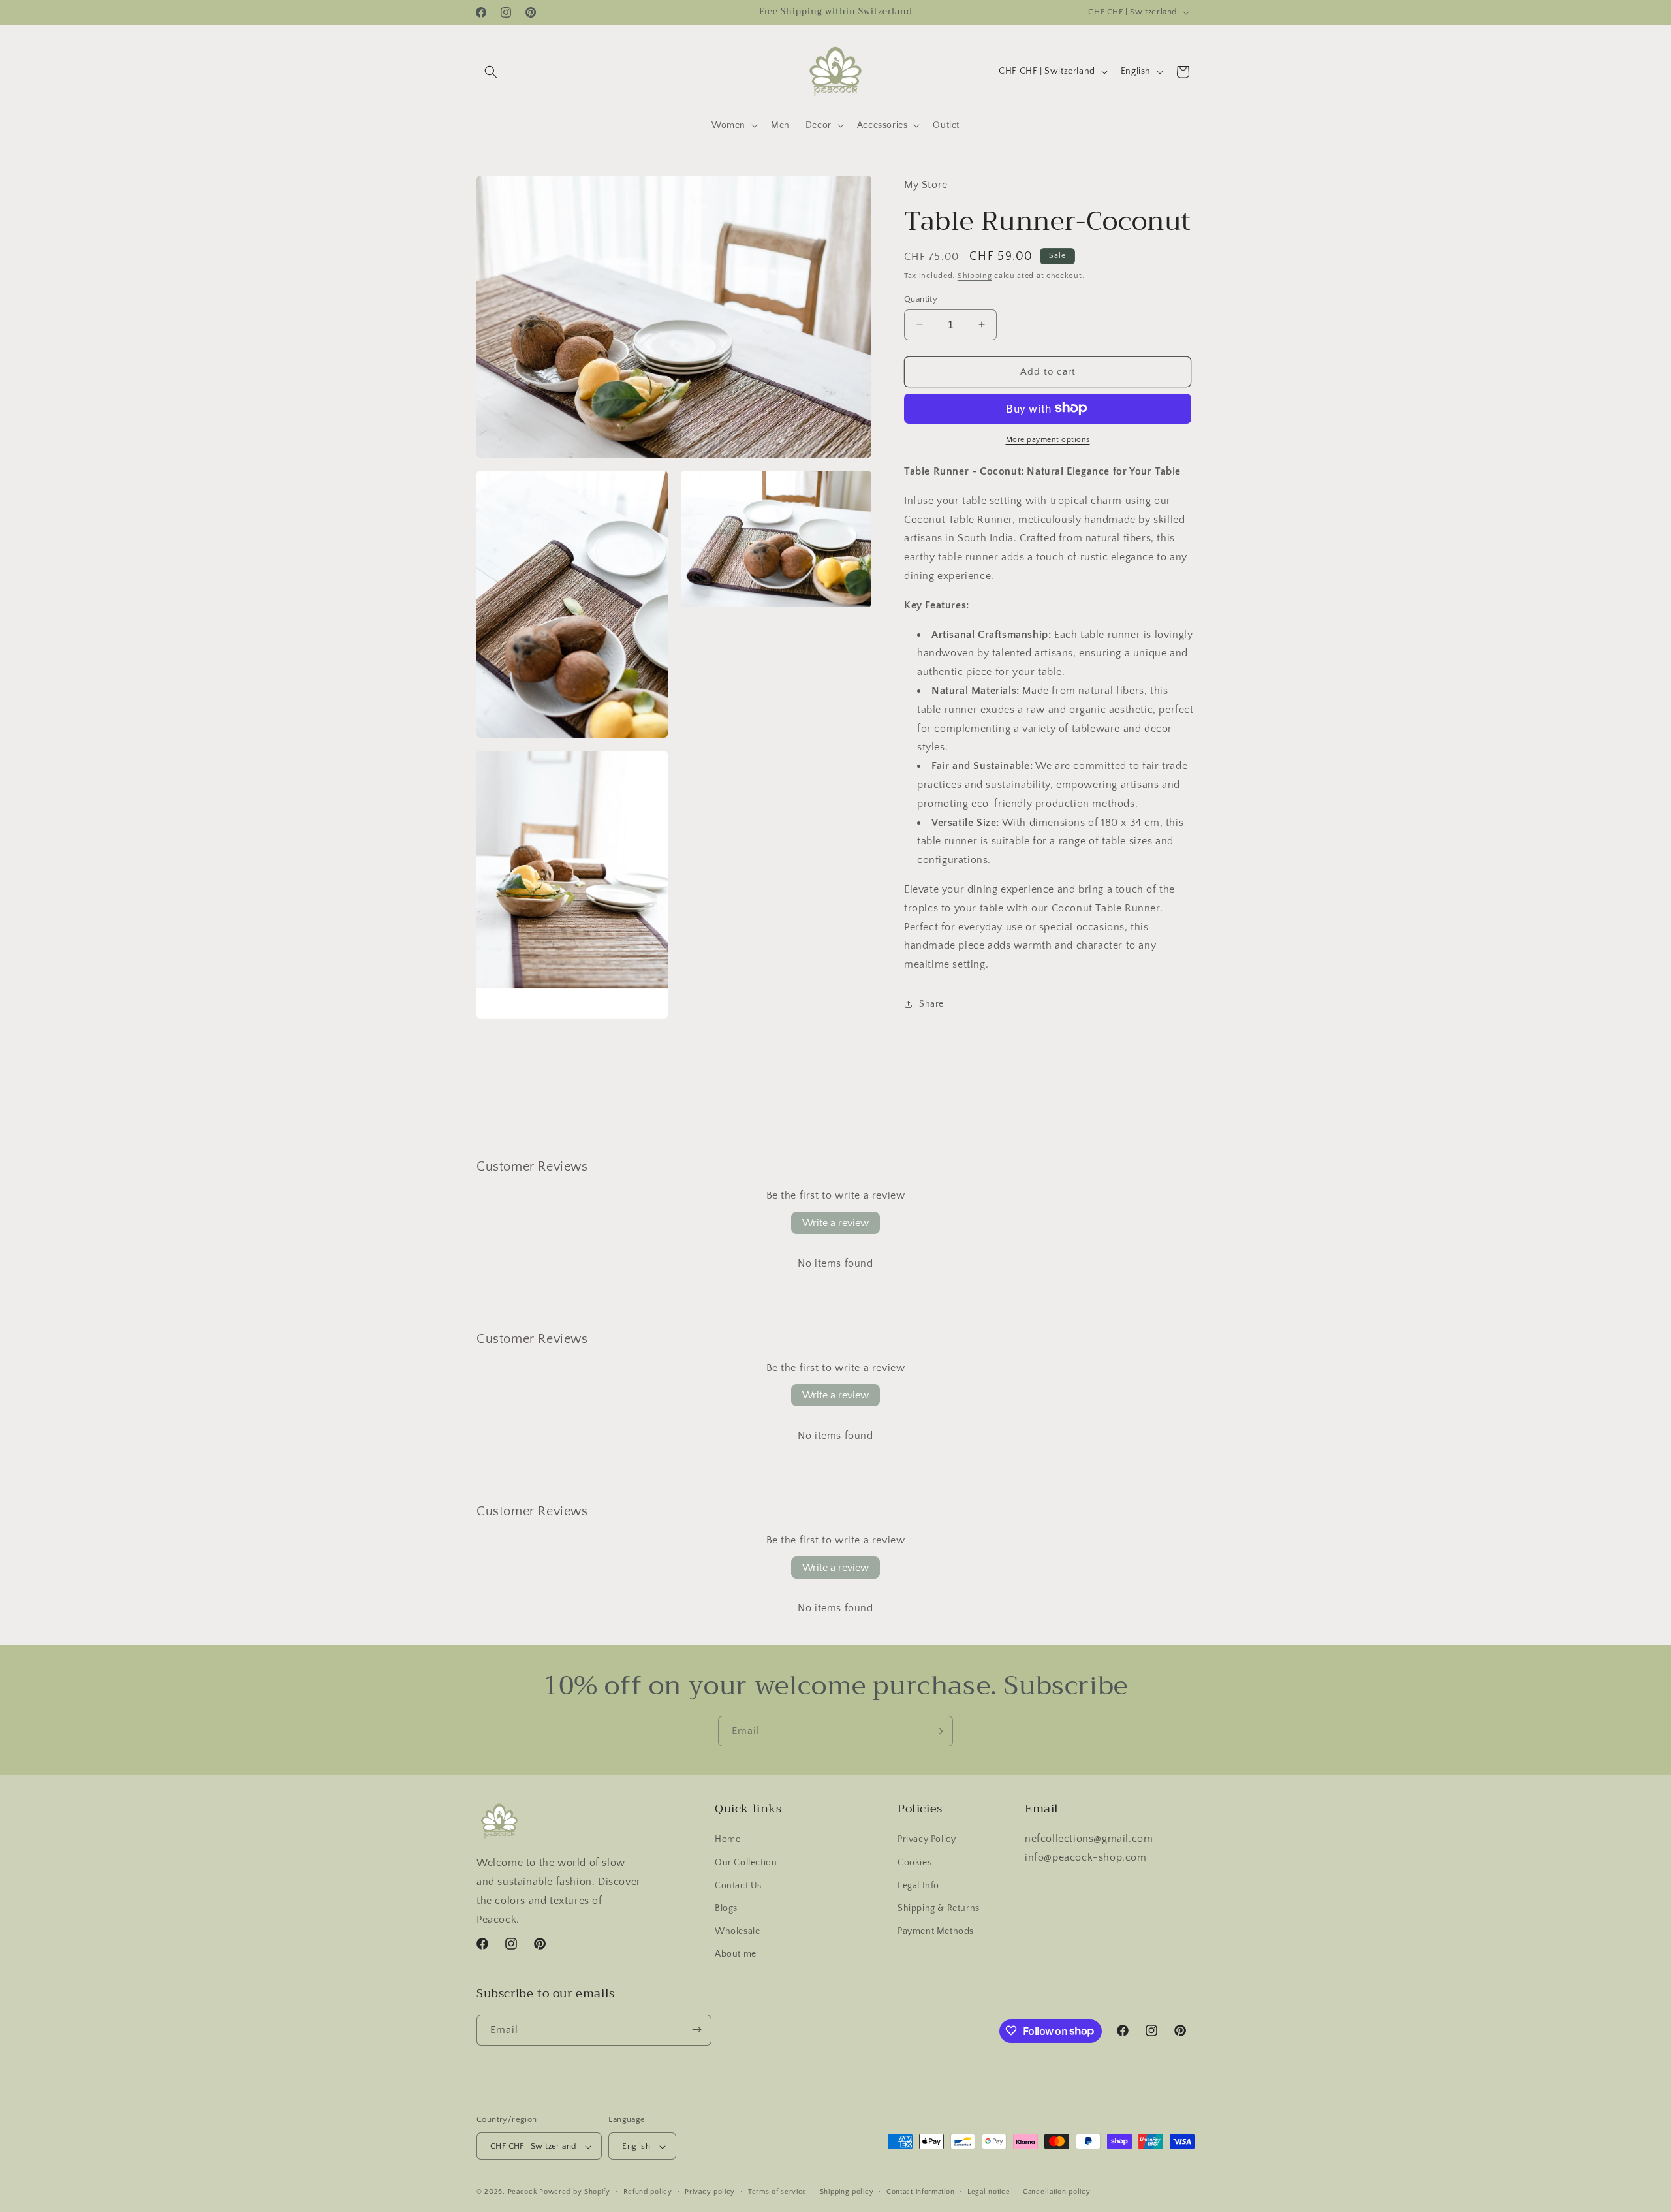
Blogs (726, 1908)
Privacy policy (710, 2192)
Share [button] (931, 1004)
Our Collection (746, 1863)
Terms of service (777, 2192)
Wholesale (737, 1931)
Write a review (835, 1223)
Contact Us (738, 1886)
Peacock (523, 2192)
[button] (491, 72)
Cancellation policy (1056, 2192)
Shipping (975, 275)
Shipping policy (847, 2192)
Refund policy (648, 2192)
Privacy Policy (927, 1840)
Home (727, 1840)
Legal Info (918, 1886)
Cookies (914, 1863)
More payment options (1048, 439)
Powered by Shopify (575, 2192)
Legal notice (989, 2192)
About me (736, 1955)
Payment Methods (936, 1931)
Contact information (920, 2192)
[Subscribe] (938, 1731)
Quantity (921, 298)
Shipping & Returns (939, 1908)
